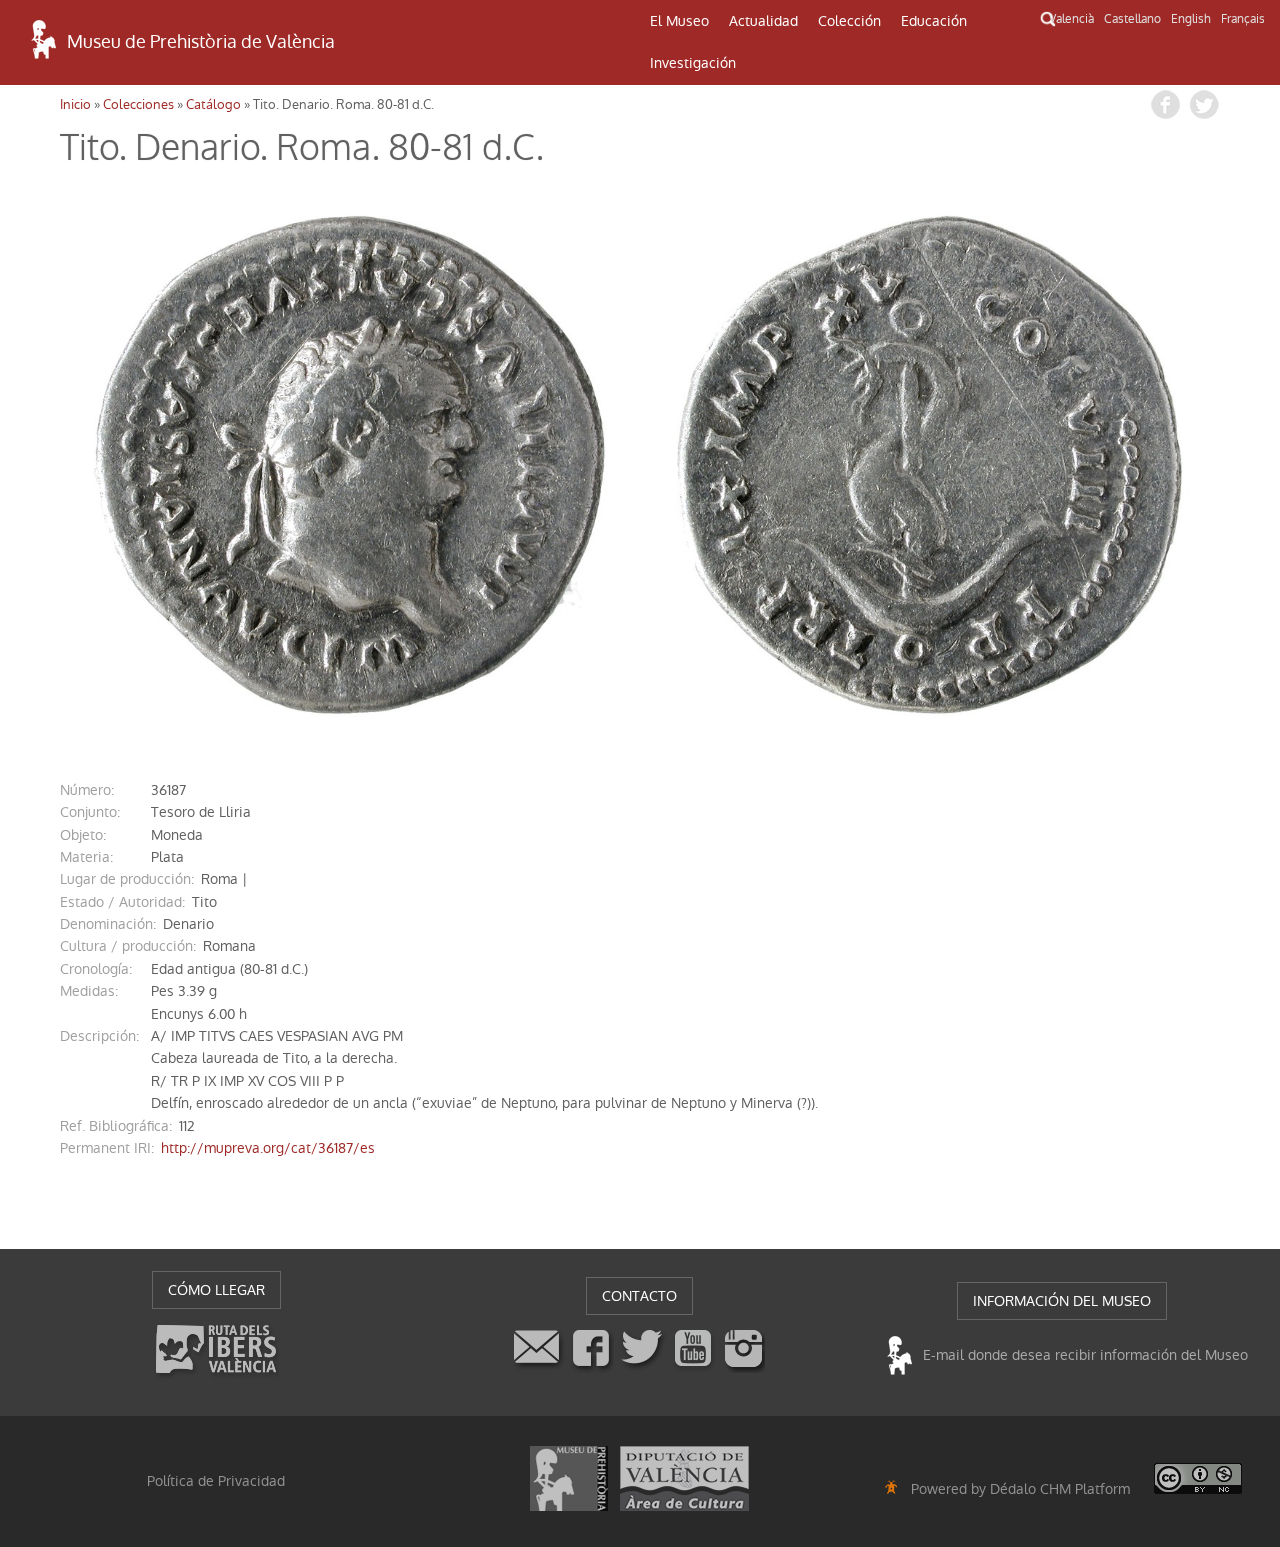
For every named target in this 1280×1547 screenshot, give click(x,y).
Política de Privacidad (216, 1481)
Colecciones (138, 104)
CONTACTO (639, 1296)
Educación (934, 21)
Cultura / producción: (128, 946)
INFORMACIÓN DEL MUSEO (1062, 1301)
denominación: (108, 924)
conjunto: (90, 812)
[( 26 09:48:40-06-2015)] (350, 465)
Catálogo (213, 104)
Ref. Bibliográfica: (116, 1126)
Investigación (693, 63)
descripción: (99, 1036)
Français (1243, 19)
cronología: (96, 969)
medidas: (89, 991)
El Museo (679, 21)
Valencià (1071, 19)
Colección (849, 21)
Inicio (75, 104)
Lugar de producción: (127, 879)
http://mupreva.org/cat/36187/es (268, 1148)
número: (87, 790)
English (1191, 19)
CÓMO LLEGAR (216, 1290)
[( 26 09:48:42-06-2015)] (930, 465)
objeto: (83, 835)
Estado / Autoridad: (122, 902)
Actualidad (763, 21)
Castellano (1132, 19)
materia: (86, 857)
